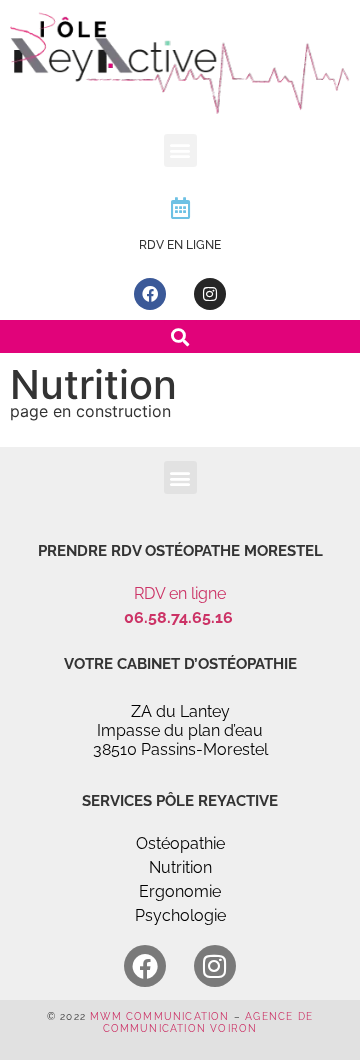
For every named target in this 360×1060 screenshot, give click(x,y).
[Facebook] (150, 294)
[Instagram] (210, 294)
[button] (180, 150)
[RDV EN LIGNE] (180, 208)
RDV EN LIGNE (180, 245)
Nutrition (180, 867)
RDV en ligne (180, 593)
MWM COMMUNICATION (159, 1016)
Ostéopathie (180, 843)
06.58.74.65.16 (180, 617)
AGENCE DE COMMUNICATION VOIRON (208, 1022)
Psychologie (180, 915)
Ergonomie (180, 891)
